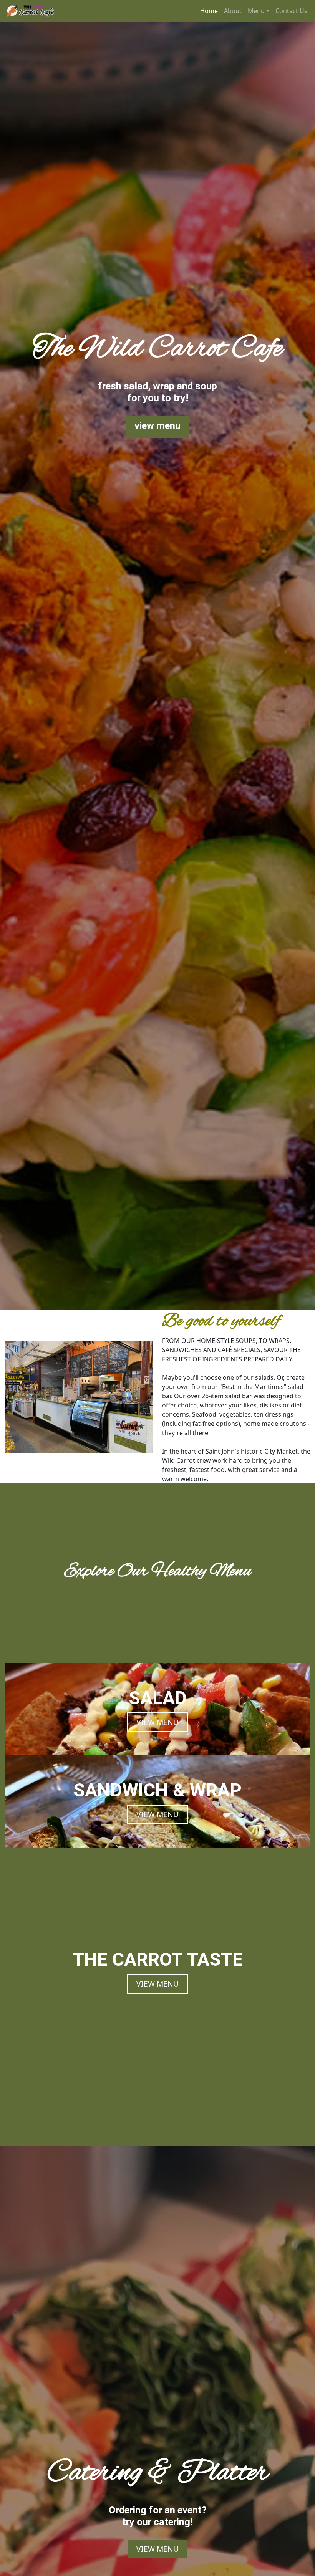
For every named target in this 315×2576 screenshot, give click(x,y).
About (233, 11)
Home (209, 11)
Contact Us (291, 11)
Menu (256, 11)
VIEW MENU (157, 1722)
